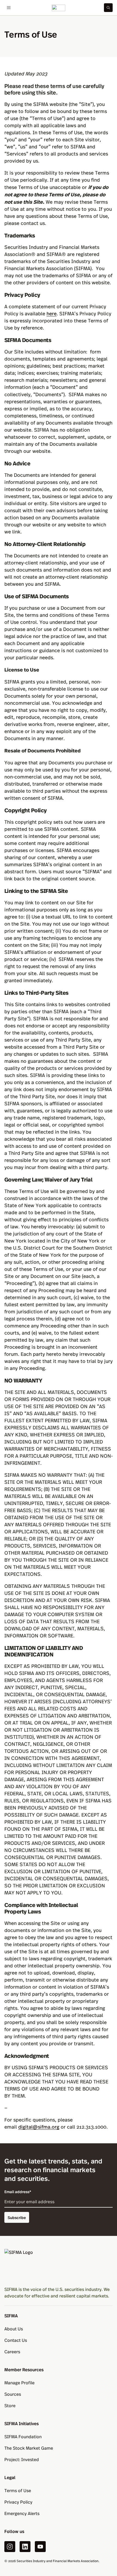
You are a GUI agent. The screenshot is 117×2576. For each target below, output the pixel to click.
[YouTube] (40, 2547)
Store (10, 2405)
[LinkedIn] (25, 2547)
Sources (13, 2394)
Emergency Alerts (22, 2513)
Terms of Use (18, 2490)
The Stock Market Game (29, 2448)
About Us (14, 2329)
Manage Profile (19, 2383)
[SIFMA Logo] (59, 2265)
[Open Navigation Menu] (9, 8)
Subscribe (17, 2217)
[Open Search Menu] (108, 8)
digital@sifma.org (39, 2127)
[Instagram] (10, 2547)
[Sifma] (59, 8)
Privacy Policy (18, 2502)
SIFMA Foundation (23, 2436)
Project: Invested (22, 2459)
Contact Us (16, 2340)
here (52, 313)
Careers (12, 2351)
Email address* (18, 2192)
